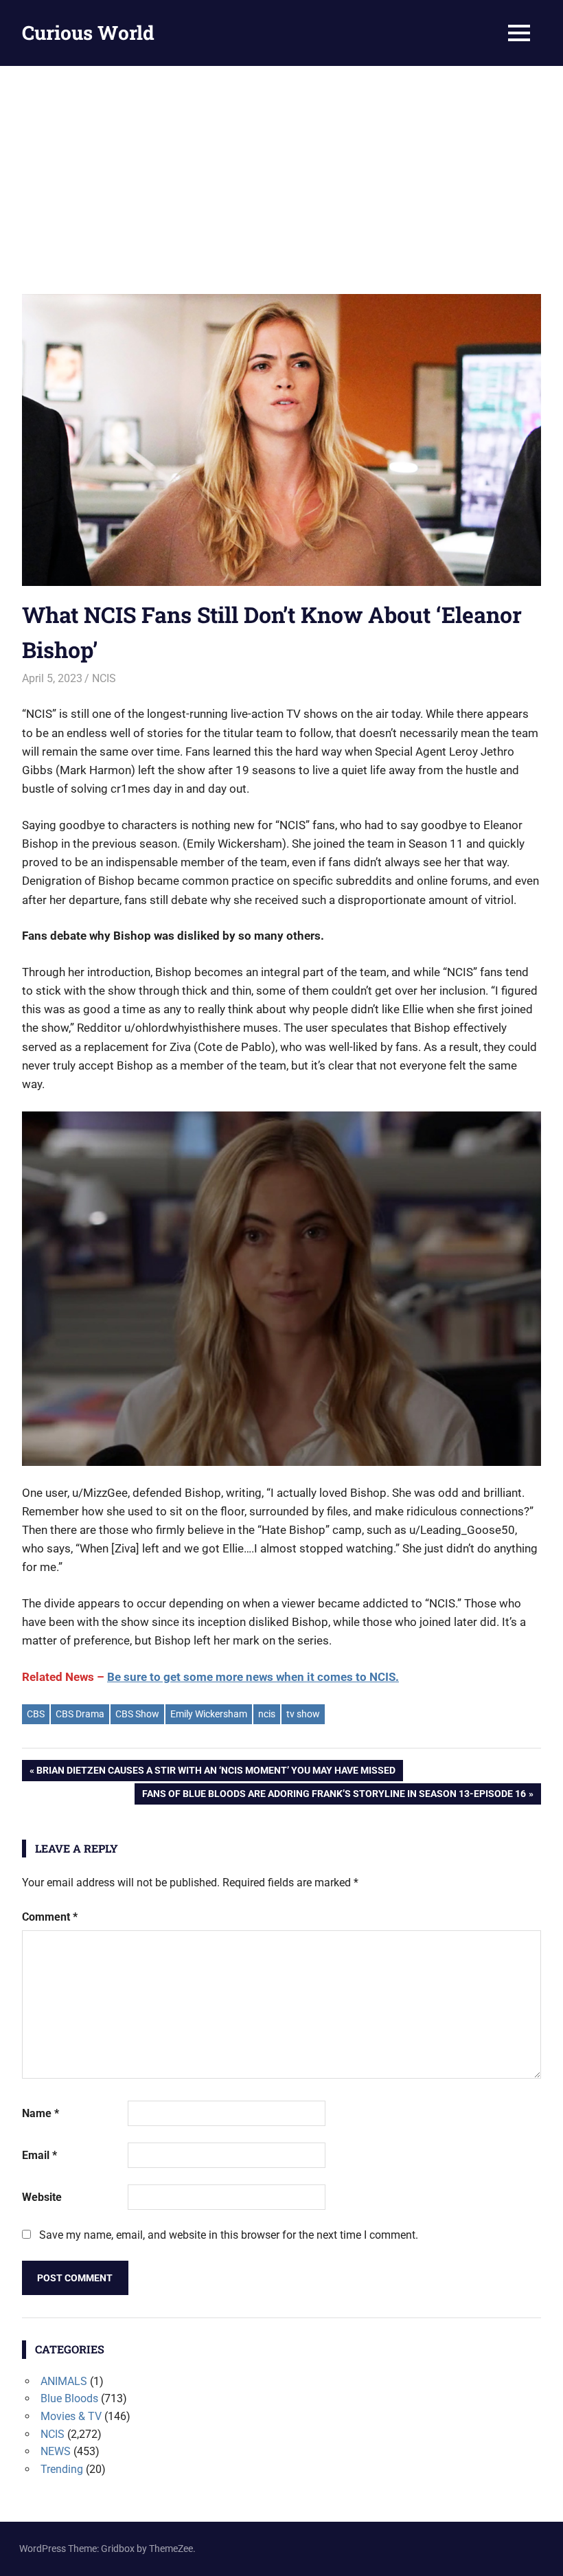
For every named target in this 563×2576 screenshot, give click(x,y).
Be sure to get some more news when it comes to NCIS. (253, 1677)
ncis (267, 1714)
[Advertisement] (281, 169)
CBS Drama (80, 1714)
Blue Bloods (69, 2398)
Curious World (88, 33)
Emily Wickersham (209, 1714)
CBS (36, 1714)
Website (42, 2197)
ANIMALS (64, 2381)
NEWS (56, 2451)
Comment (50, 1917)
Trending (62, 2469)
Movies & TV (71, 2416)
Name (41, 2113)
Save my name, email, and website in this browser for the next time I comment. (229, 2235)
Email (39, 2155)
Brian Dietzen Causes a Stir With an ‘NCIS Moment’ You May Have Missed (216, 1773)
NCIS (104, 678)
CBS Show (137, 1714)
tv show (303, 1714)
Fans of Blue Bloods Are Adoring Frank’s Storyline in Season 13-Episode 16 (334, 1796)
